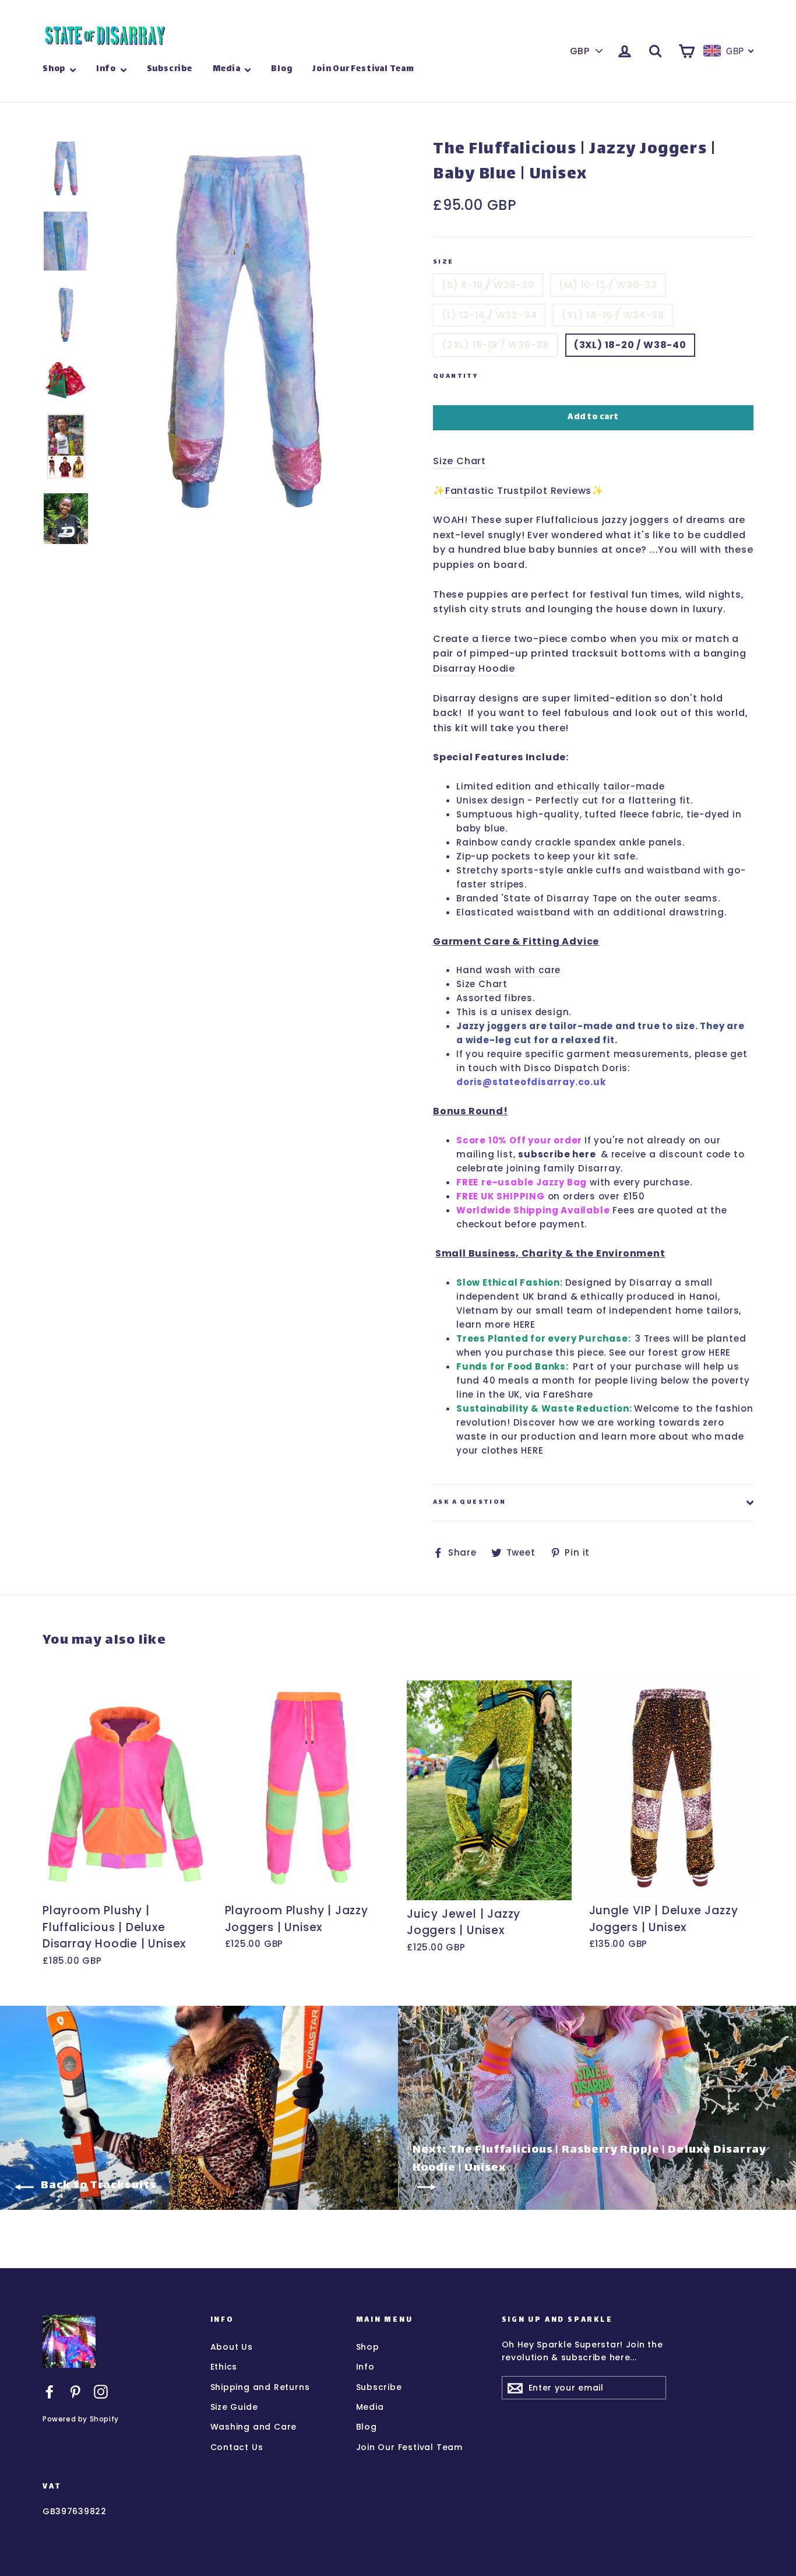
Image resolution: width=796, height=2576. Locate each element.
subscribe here (557, 1154)
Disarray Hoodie (474, 668)
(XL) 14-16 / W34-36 (613, 315)
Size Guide (234, 2407)
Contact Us (237, 2447)
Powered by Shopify (81, 2419)
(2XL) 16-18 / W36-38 (495, 345)
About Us (232, 2347)
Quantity (455, 377)
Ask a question (470, 1502)
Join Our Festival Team (363, 69)
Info (107, 69)
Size (443, 263)
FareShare (568, 1394)
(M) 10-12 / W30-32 (608, 285)
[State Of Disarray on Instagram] (101, 2391)
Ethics (224, 2367)
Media (228, 69)
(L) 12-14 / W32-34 (489, 315)
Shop (55, 69)
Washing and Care (254, 2427)
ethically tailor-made (611, 786)
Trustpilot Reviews (544, 491)
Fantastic (471, 491)
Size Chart (459, 461)
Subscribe (170, 69)
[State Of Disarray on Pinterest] (75, 2391)
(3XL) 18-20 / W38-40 (630, 345)
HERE (524, 1324)
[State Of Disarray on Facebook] (50, 2391)
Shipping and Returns (260, 2387)
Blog (281, 69)
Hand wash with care (508, 970)
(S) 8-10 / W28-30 (488, 285)
